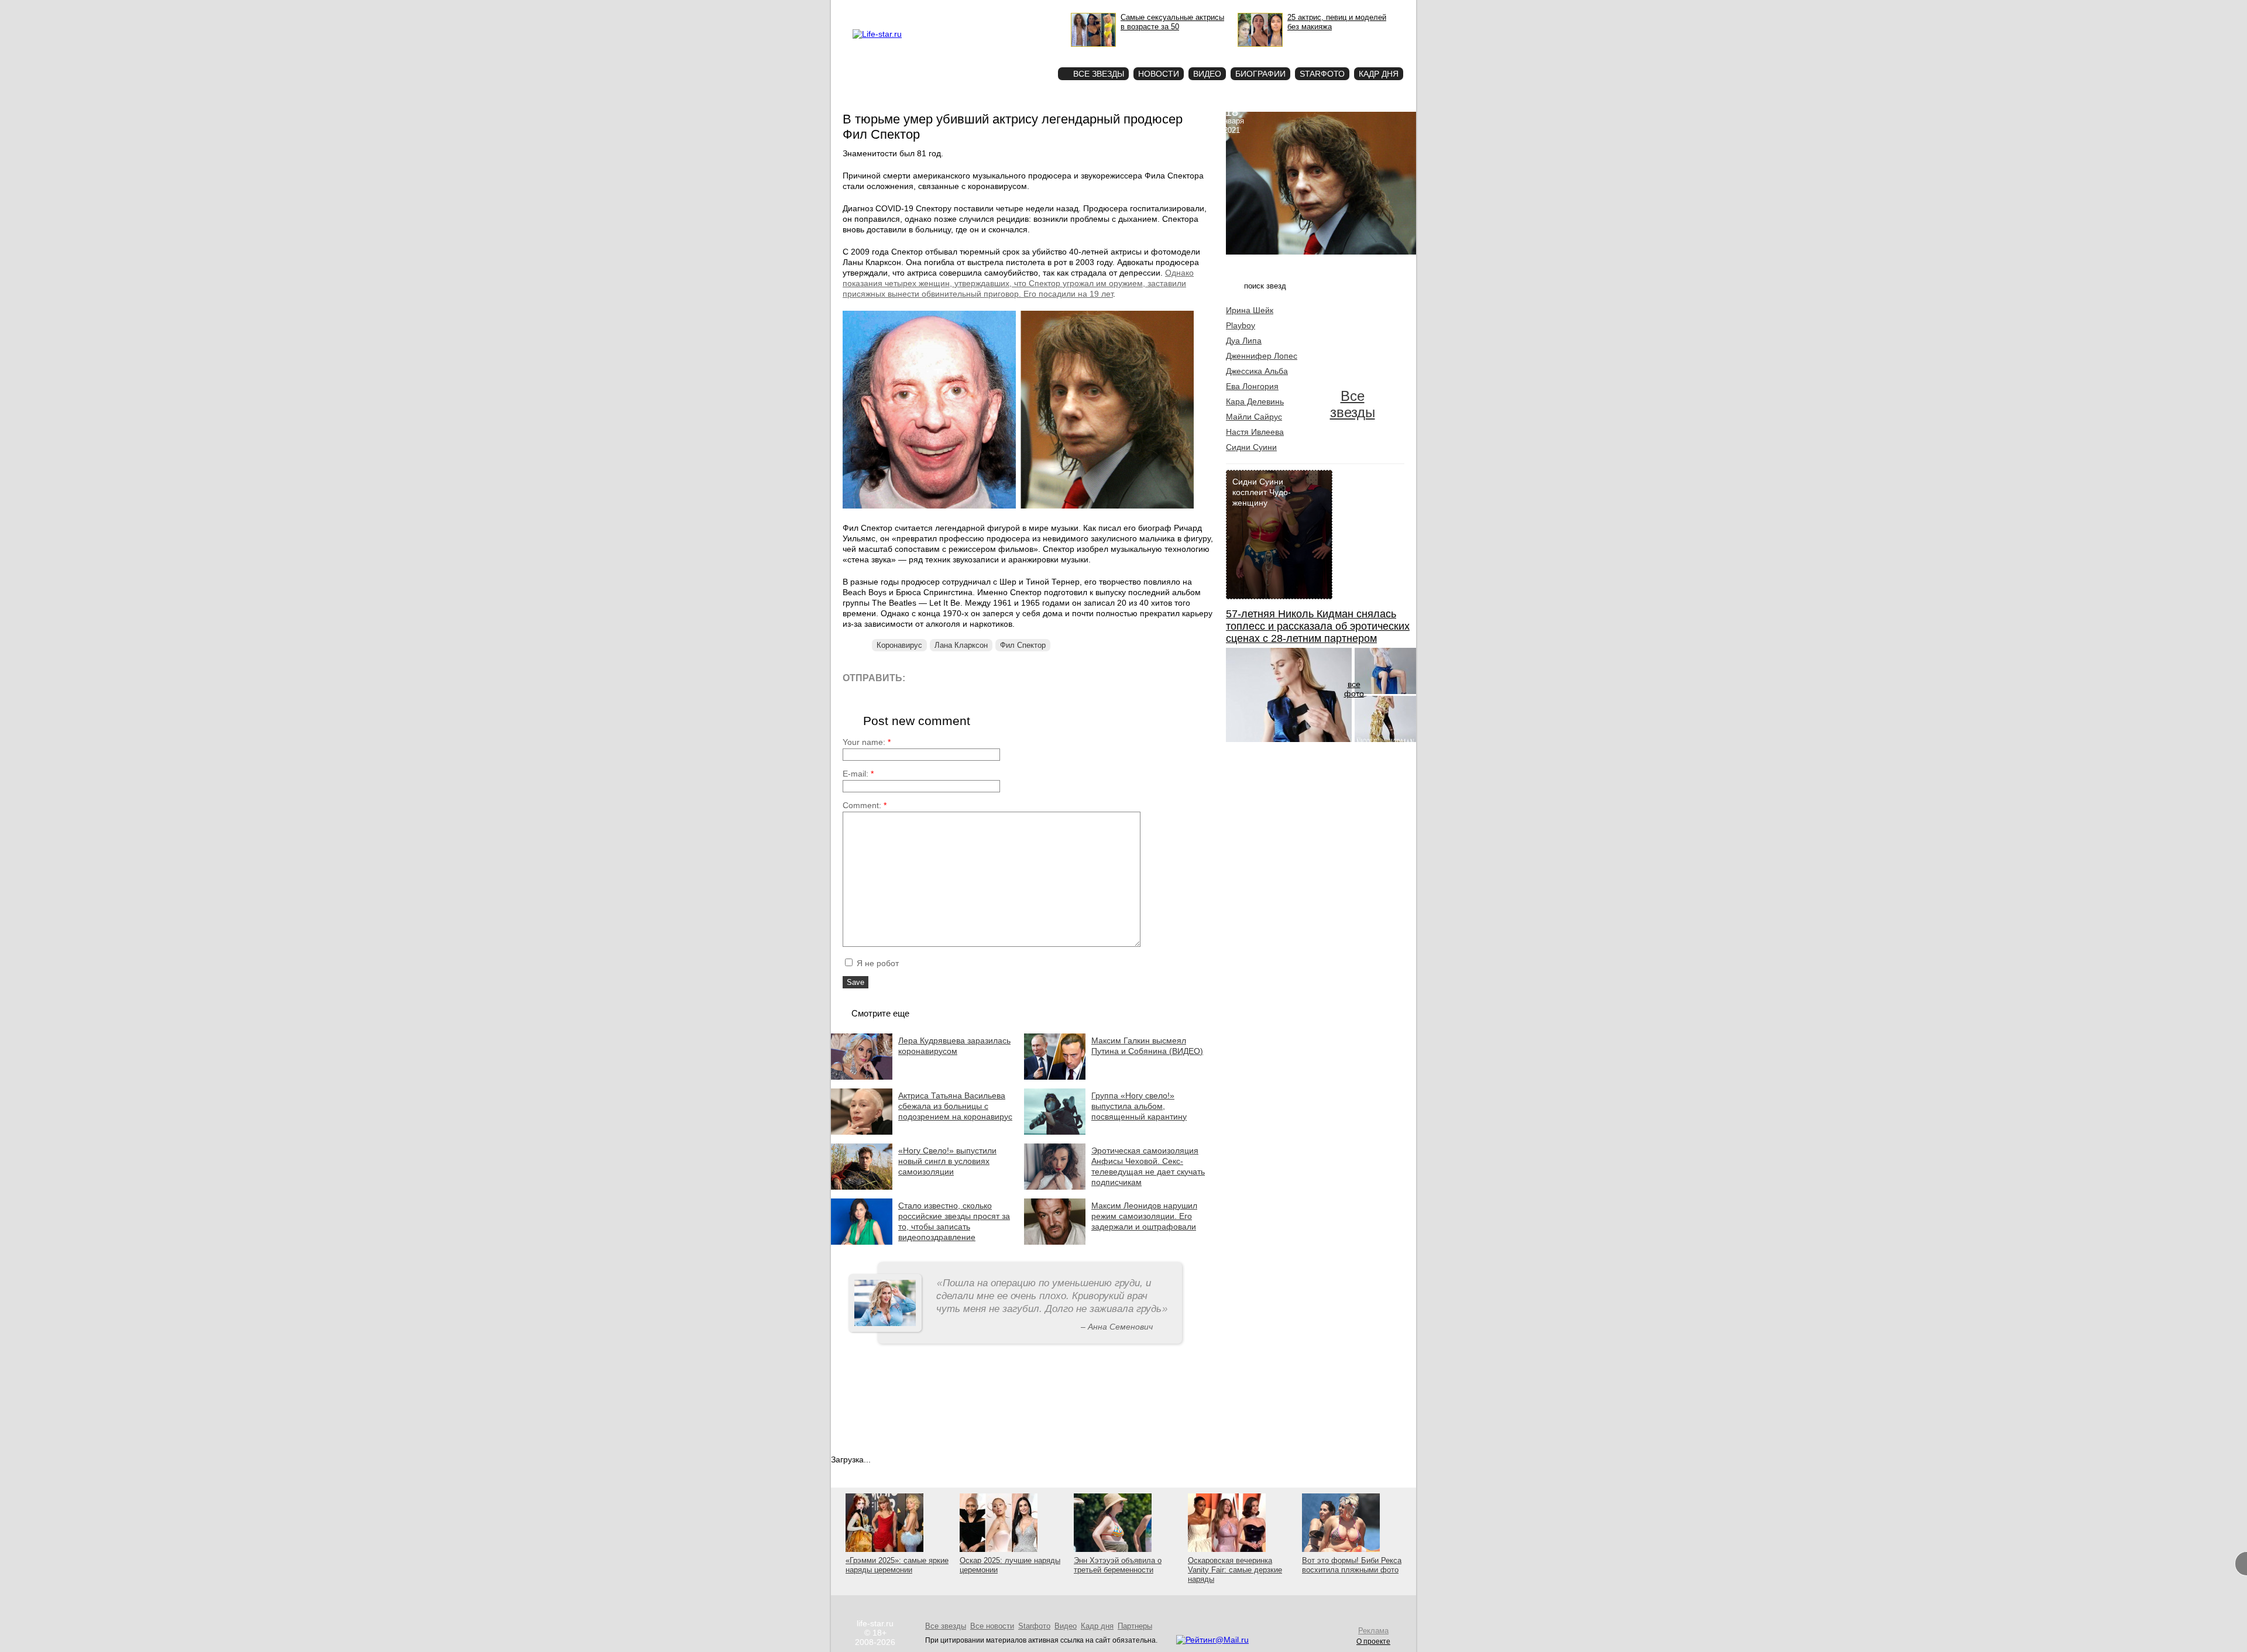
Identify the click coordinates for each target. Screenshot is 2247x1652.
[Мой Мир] (1027, 677)
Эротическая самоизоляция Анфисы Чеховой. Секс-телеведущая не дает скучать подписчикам (1148, 1166)
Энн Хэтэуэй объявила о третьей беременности (1118, 1565)
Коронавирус (899, 645)
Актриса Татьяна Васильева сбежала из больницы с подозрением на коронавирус (955, 1106)
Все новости (992, 1626)
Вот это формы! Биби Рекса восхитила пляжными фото (1352, 1565)
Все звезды (1353, 404)
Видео (1207, 74)
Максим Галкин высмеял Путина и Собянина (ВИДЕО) (1147, 1046)
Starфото (1014, 53)
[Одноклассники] (1000, 677)
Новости (1159, 74)
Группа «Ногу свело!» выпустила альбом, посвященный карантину (1139, 1106)
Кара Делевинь (1255, 401)
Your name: (867, 742)
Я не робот (877, 963)
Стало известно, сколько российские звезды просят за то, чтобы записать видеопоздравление (954, 1221)
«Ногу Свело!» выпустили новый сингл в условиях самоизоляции (947, 1161)
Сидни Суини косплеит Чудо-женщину (1262, 492)
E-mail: (858, 774)
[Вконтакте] (948, 677)
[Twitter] (974, 677)
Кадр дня (1379, 74)
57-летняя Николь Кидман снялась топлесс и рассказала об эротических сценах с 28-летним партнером (1318, 626)
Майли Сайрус (1254, 417)
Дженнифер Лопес (1262, 356)
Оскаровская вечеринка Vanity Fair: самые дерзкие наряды (1235, 1570)
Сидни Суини (1251, 447)
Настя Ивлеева (1255, 432)
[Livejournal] (921, 677)
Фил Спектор (1023, 645)
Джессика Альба (1257, 371)
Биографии (1260, 74)
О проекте (926, 9)
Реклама (960, 9)
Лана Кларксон (961, 645)
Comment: (865, 805)
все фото (1354, 689)
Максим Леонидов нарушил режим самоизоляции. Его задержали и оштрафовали (1144, 1216)
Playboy (1241, 325)
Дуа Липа (1244, 341)
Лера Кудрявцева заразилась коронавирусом (954, 1046)
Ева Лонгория (1252, 386)
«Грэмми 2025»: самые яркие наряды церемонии (897, 1565)
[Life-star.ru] (877, 34)
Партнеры (1135, 1626)
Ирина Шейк (1250, 310)
